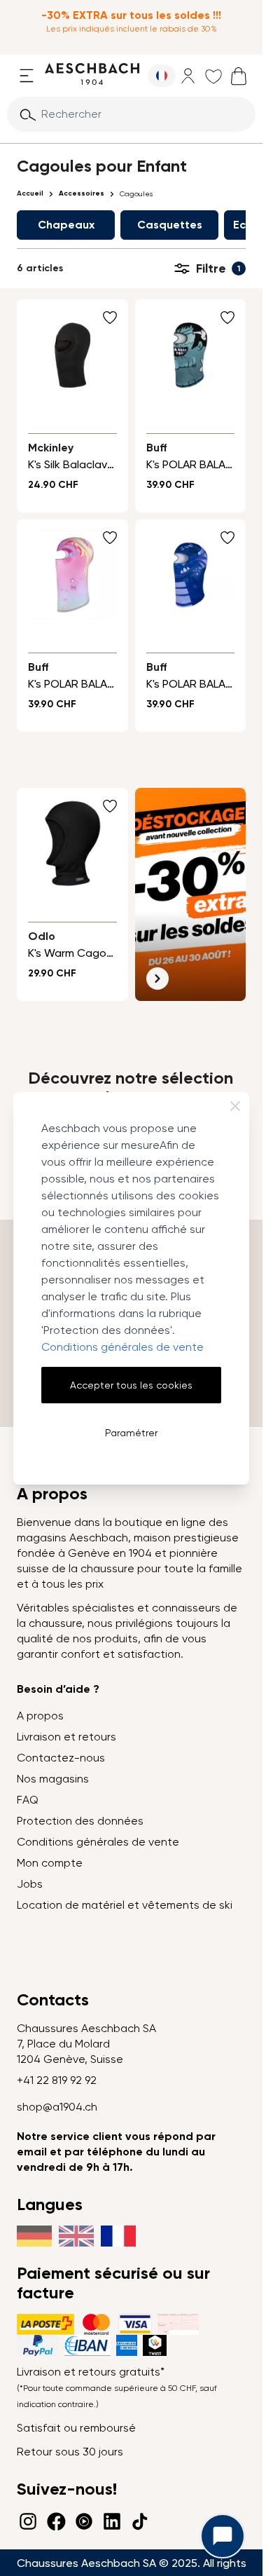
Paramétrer (131, 1433)
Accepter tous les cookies (131, 1385)
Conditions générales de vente (122, 1347)
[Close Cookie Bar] (235, 1106)
